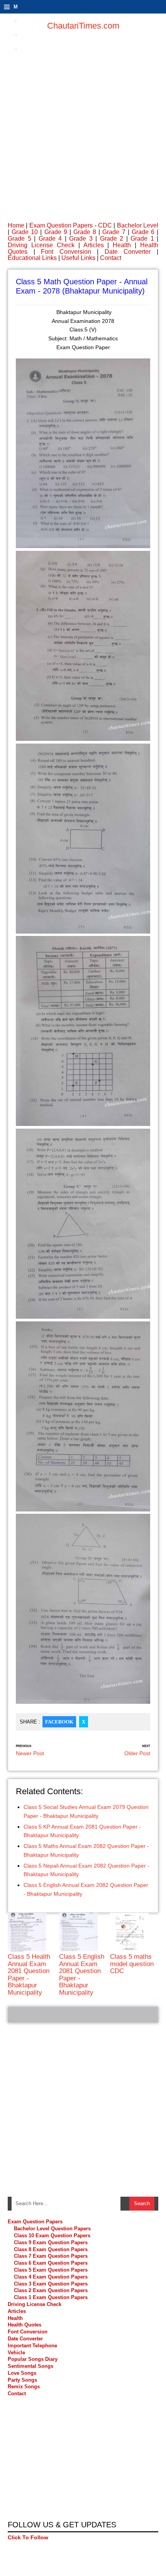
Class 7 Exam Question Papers (51, 2256)
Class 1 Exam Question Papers (51, 2297)
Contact (111, 258)
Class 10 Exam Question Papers (52, 2236)
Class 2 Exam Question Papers (51, 2290)
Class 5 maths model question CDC (132, 1964)
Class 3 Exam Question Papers (52, 2284)
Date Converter (128, 252)
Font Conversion (66, 252)
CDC (105, 225)
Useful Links (78, 258)
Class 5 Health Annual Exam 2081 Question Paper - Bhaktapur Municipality (29, 1974)
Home (16, 225)
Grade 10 (25, 232)
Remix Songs (24, 2387)
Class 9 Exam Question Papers (51, 2242)
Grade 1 (142, 239)
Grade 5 (19, 239)
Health (122, 245)
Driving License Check (41, 245)
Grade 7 (114, 232)
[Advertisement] (83, 122)
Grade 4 (50, 239)
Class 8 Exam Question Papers (51, 2249)
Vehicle (16, 2353)
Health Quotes (25, 2325)
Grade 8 (85, 232)
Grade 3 (81, 239)
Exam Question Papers (61, 225)
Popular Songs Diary (33, 2359)
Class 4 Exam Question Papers (52, 2277)
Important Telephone (32, 2346)
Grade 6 (143, 232)
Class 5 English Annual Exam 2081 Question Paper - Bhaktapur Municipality (82, 1974)
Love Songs (22, 2373)
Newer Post (30, 1753)
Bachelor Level (138, 225)
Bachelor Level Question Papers (52, 2229)
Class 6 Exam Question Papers (51, 2263)
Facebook (59, 1722)
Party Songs (22, 2380)
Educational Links (32, 258)
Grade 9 (56, 232)
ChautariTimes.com (83, 26)
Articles (94, 245)
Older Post (137, 1753)
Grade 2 (112, 239)
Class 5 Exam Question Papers (52, 2270)
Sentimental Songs (30, 2366)
